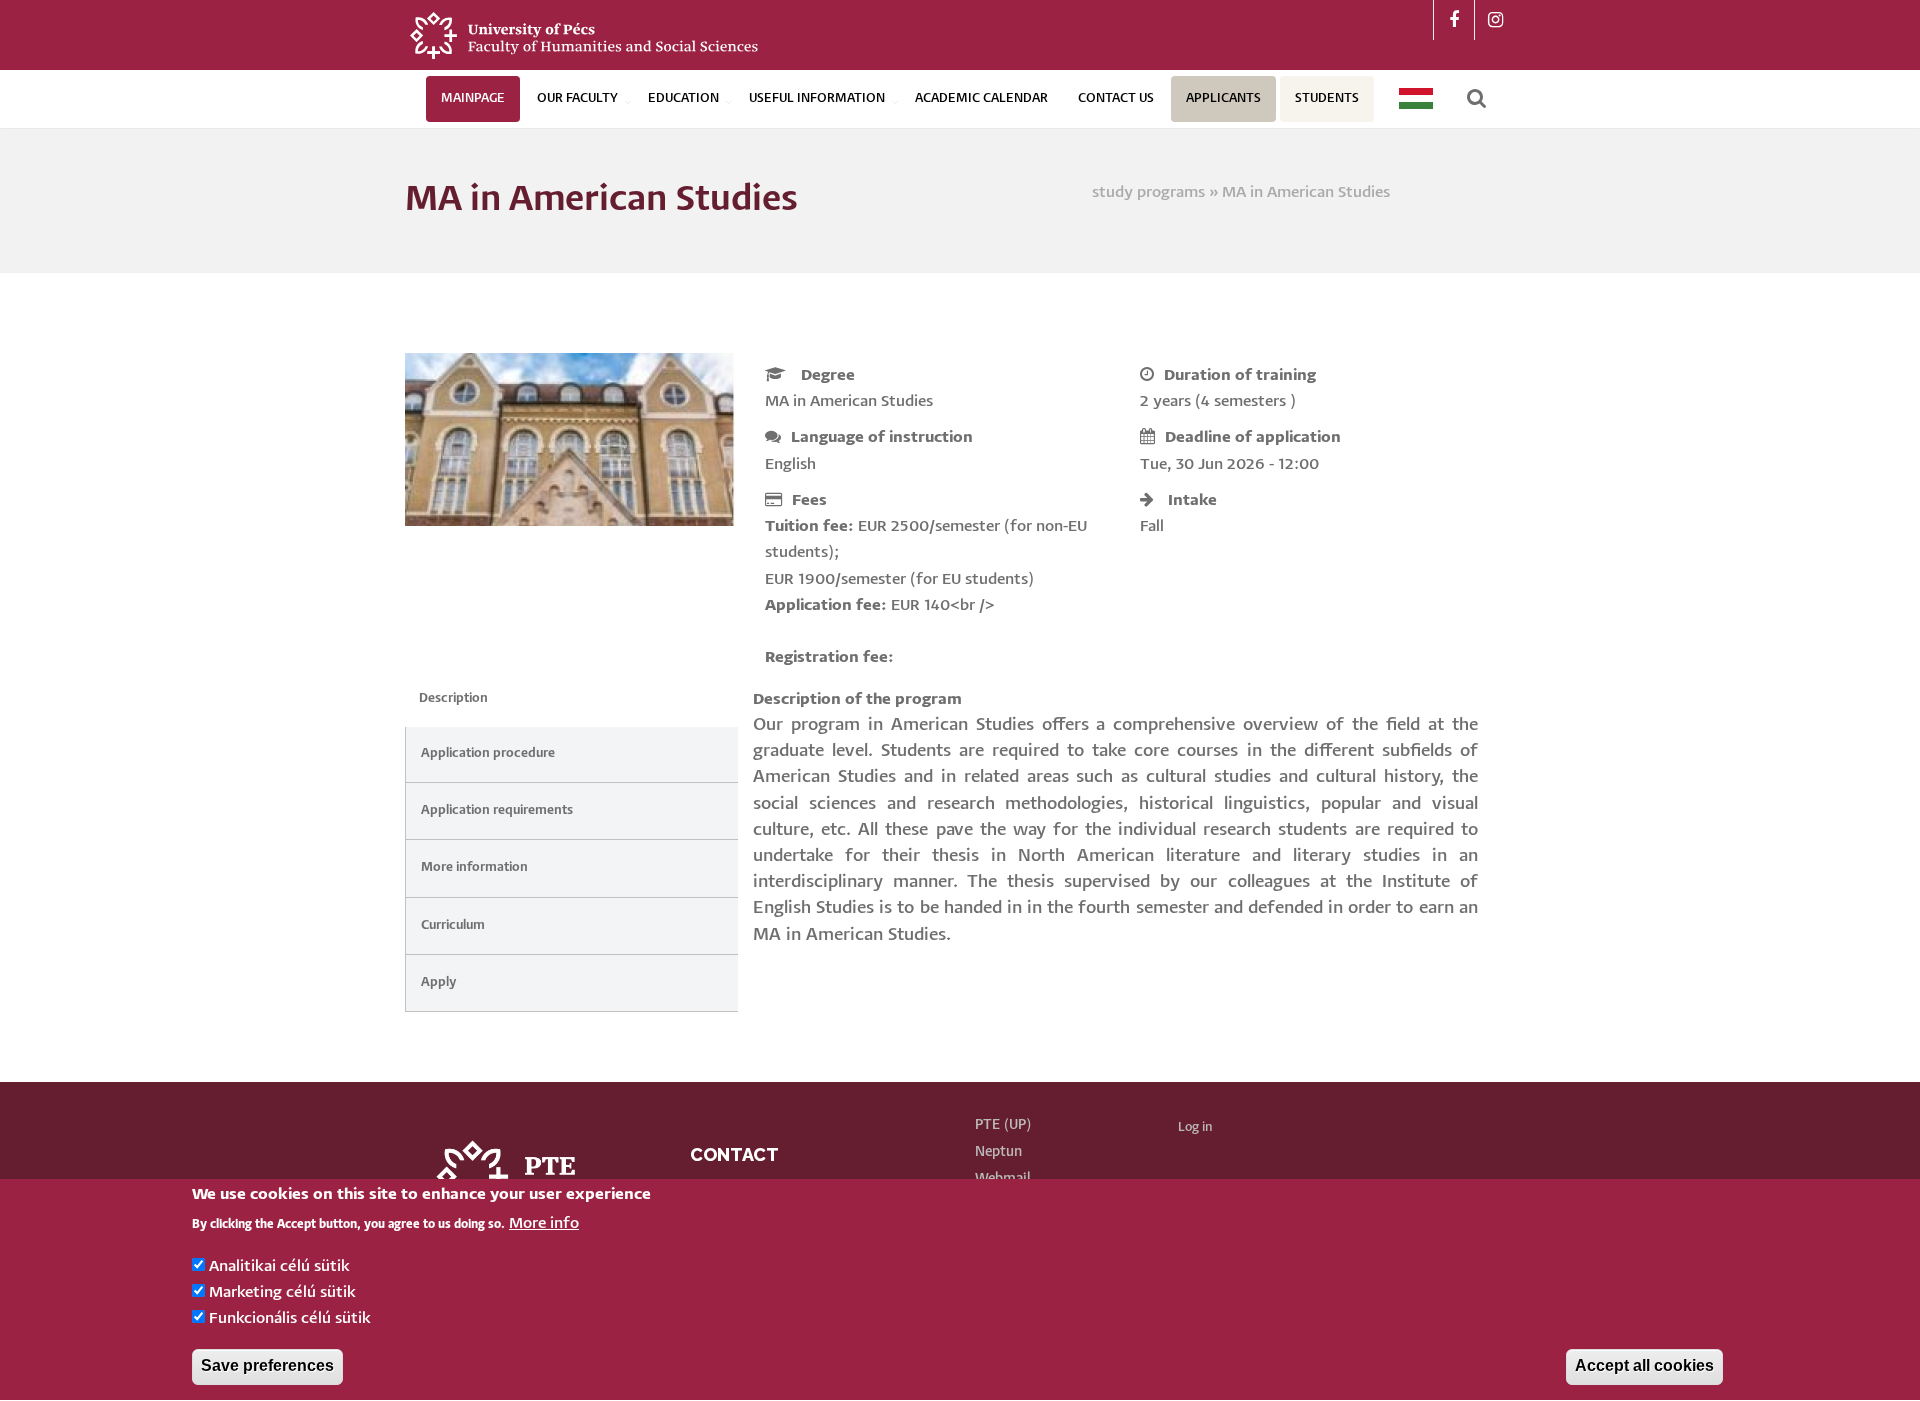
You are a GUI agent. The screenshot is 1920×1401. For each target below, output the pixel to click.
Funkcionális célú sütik (290, 1319)
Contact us (1116, 98)
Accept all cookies (1644, 1366)
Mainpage (473, 98)
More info (544, 1224)
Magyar (1416, 98)
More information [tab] (474, 867)
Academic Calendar (981, 98)
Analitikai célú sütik (279, 1266)
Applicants (1223, 98)
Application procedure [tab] (488, 753)
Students (1327, 98)
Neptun (998, 1152)
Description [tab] (453, 698)
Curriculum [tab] (453, 925)
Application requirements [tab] (497, 810)
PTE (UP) (1003, 1125)
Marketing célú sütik (282, 1292)
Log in (1195, 1127)
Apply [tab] (438, 982)
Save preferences (267, 1366)
